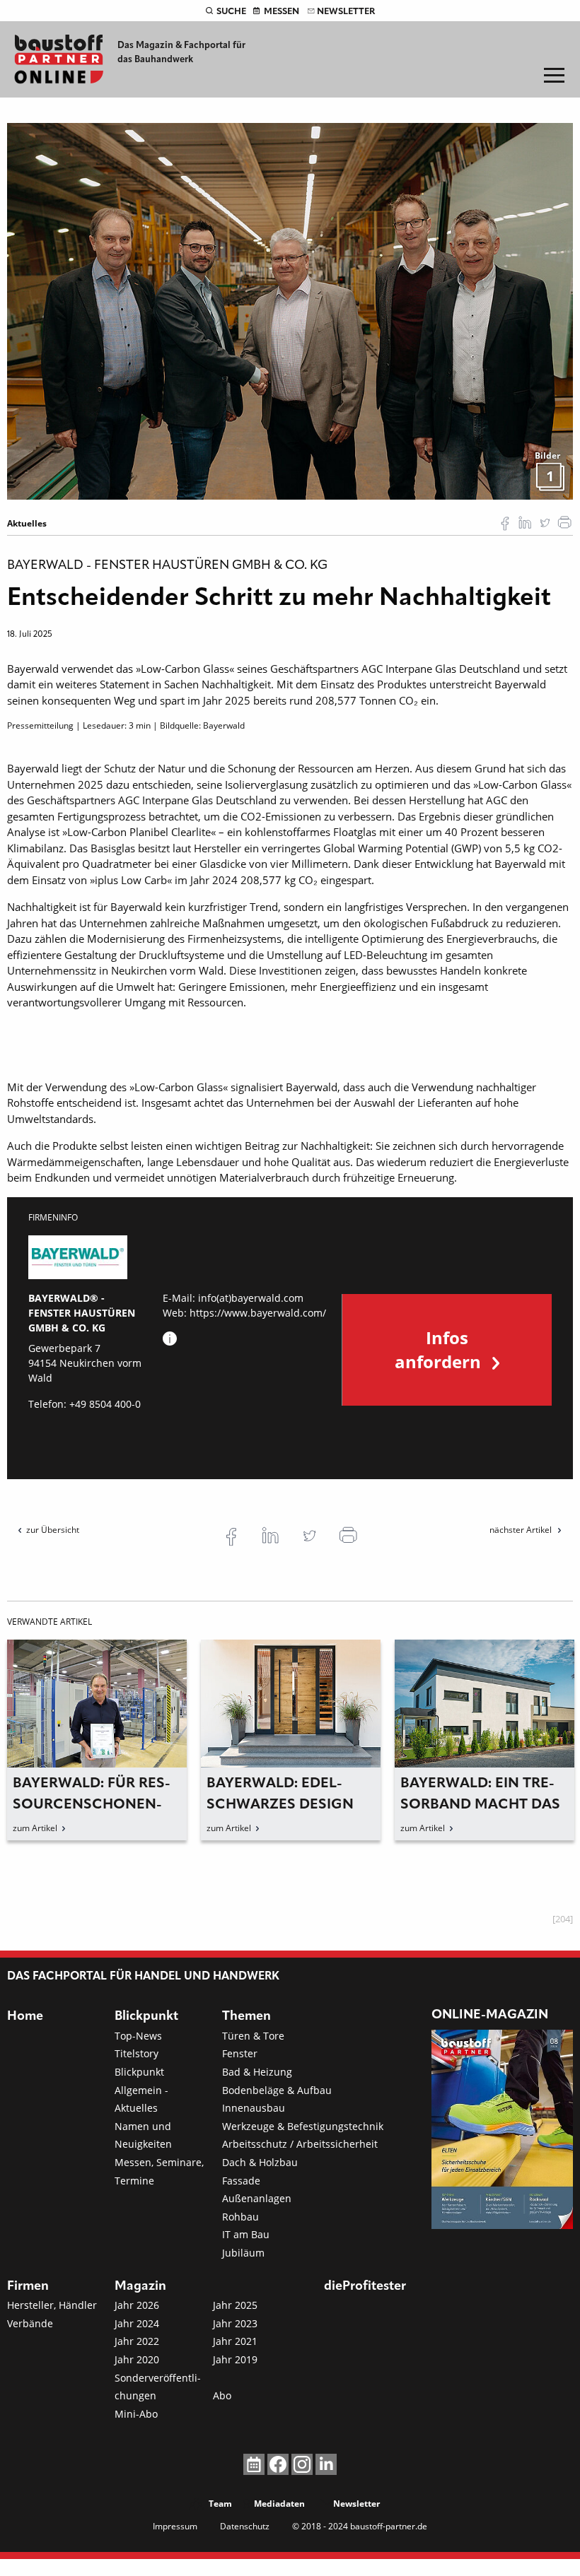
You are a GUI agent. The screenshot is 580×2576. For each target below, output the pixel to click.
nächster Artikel (522, 1530)
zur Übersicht (53, 1530)
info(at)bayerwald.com (251, 1298)
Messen (282, 12)
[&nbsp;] (290, 310)
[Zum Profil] (170, 1339)
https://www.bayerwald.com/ (258, 1313)
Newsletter (346, 12)
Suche (231, 12)
